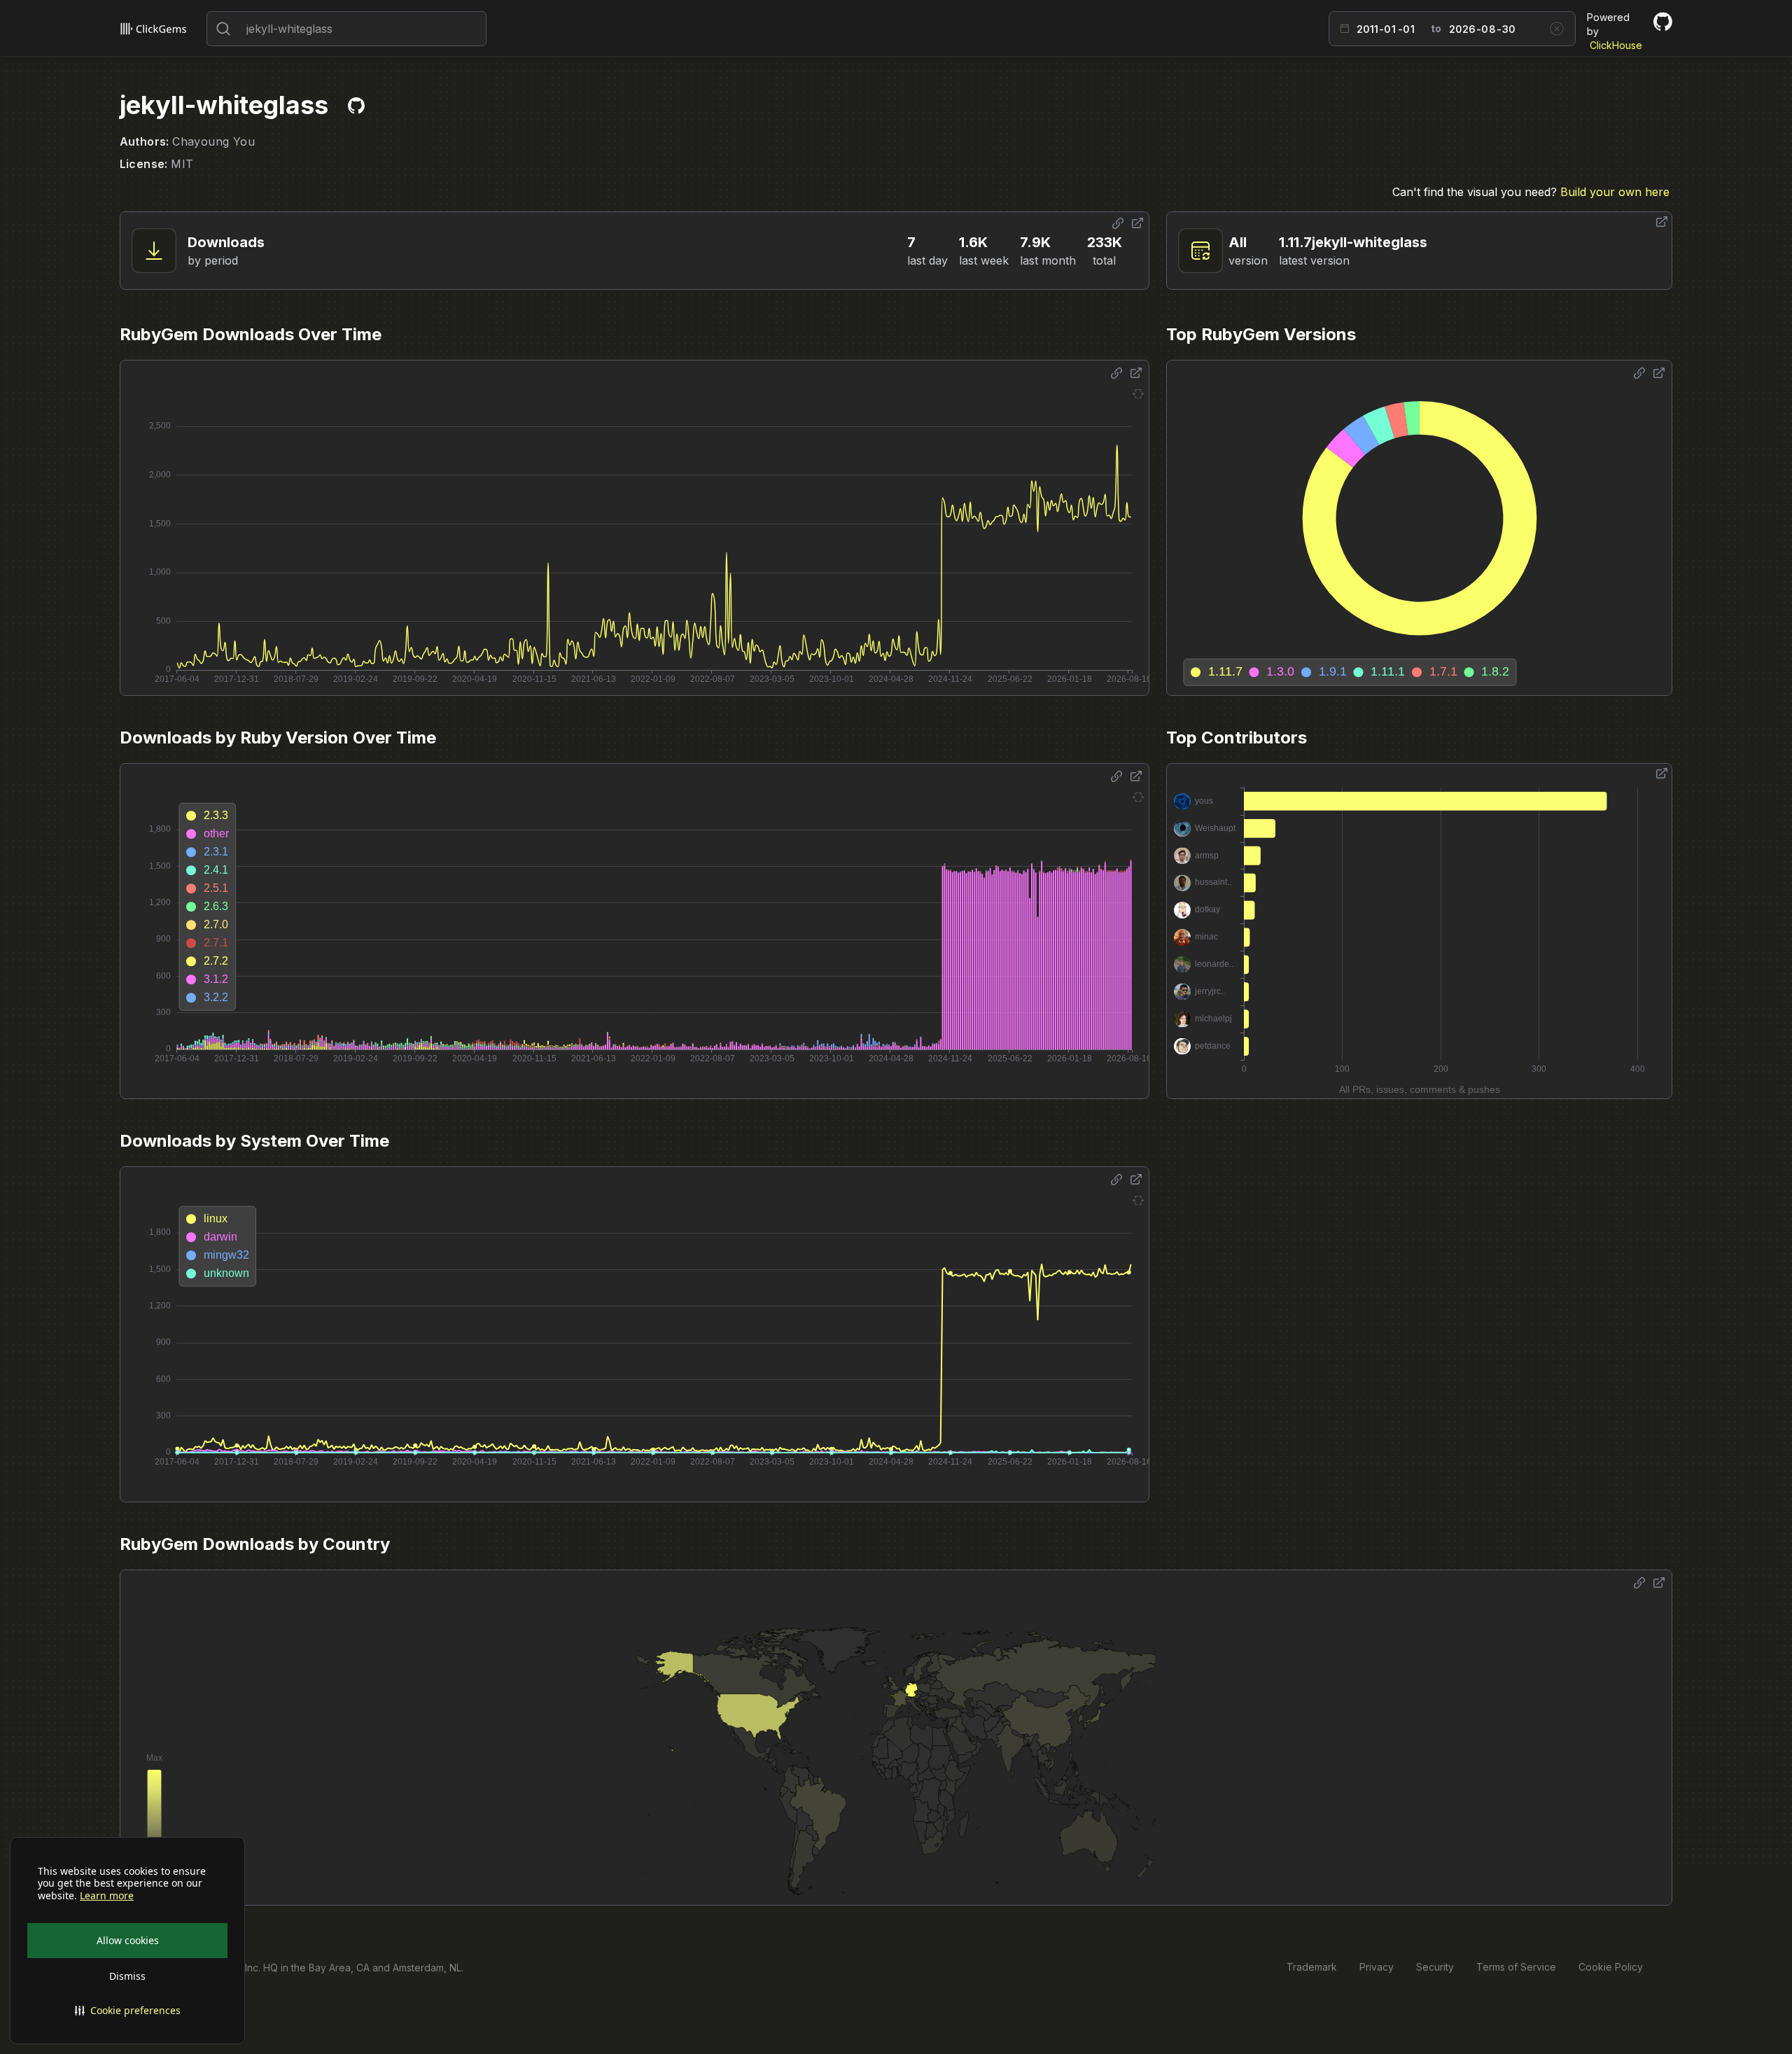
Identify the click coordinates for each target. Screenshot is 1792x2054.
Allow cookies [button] (128, 1940)
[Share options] (1118, 223)
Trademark (1312, 1967)
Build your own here (1615, 192)
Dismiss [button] (127, 1976)
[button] (127, 2011)
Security (1435, 1967)
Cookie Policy (1611, 1967)
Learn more (107, 1896)
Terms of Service (1516, 1967)
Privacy (1377, 1967)
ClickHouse (1616, 45)
